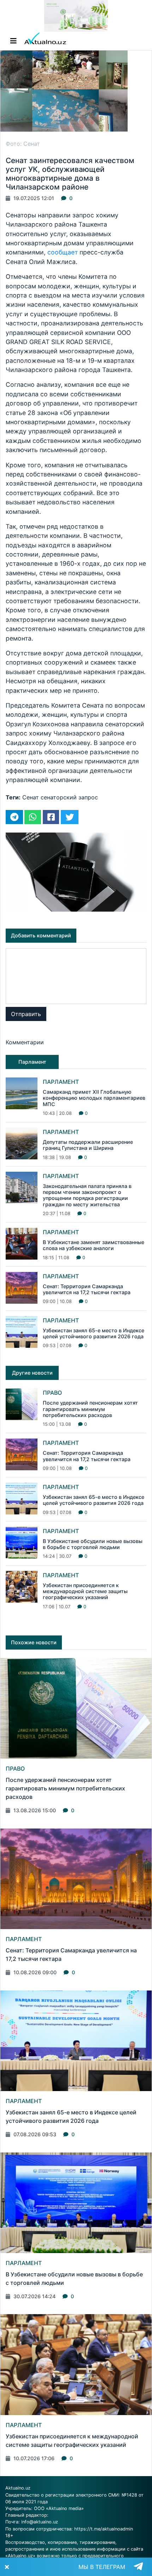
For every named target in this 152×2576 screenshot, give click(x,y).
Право (52, 1393)
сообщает (63, 252)
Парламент (61, 1082)
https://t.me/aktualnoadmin (104, 2529)
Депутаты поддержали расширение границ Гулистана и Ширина (88, 1145)
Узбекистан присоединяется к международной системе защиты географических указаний (85, 1591)
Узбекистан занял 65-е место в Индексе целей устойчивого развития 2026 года (93, 1333)
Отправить (26, 1014)
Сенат (31, 797)
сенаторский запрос (69, 797)
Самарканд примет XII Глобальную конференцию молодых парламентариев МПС (94, 1098)
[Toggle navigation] (13, 41)
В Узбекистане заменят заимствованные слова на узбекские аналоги (93, 1245)
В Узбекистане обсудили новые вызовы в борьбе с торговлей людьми (93, 1544)
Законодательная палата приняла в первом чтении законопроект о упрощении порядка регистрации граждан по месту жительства (87, 1195)
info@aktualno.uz (40, 2522)
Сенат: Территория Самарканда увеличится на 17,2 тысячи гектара (87, 1289)
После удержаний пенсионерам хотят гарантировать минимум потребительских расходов (90, 1409)
